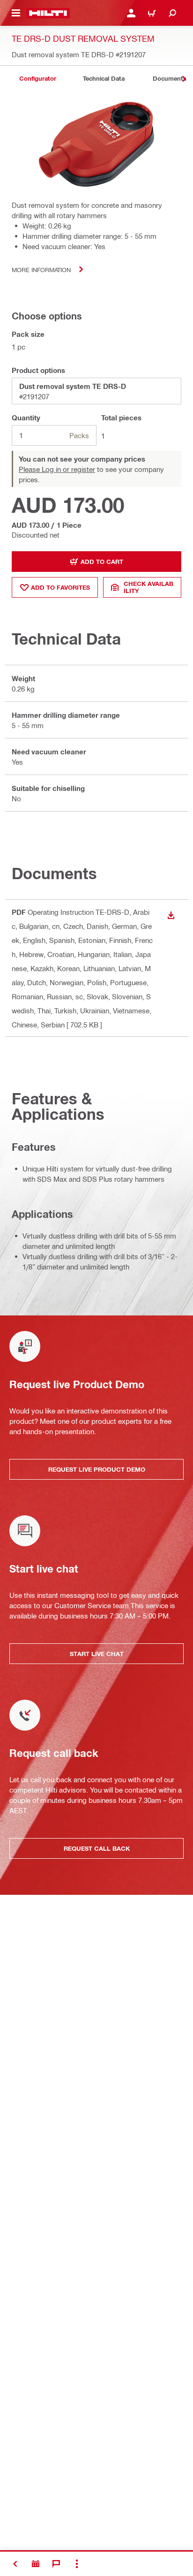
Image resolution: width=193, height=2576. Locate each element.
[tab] (37, 79)
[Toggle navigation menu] (16, 13)
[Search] (172, 13)
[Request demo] (36, 2564)
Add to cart (102, 562)
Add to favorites (60, 587)
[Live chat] (56, 2564)
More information (41, 270)
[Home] (48, 13)
